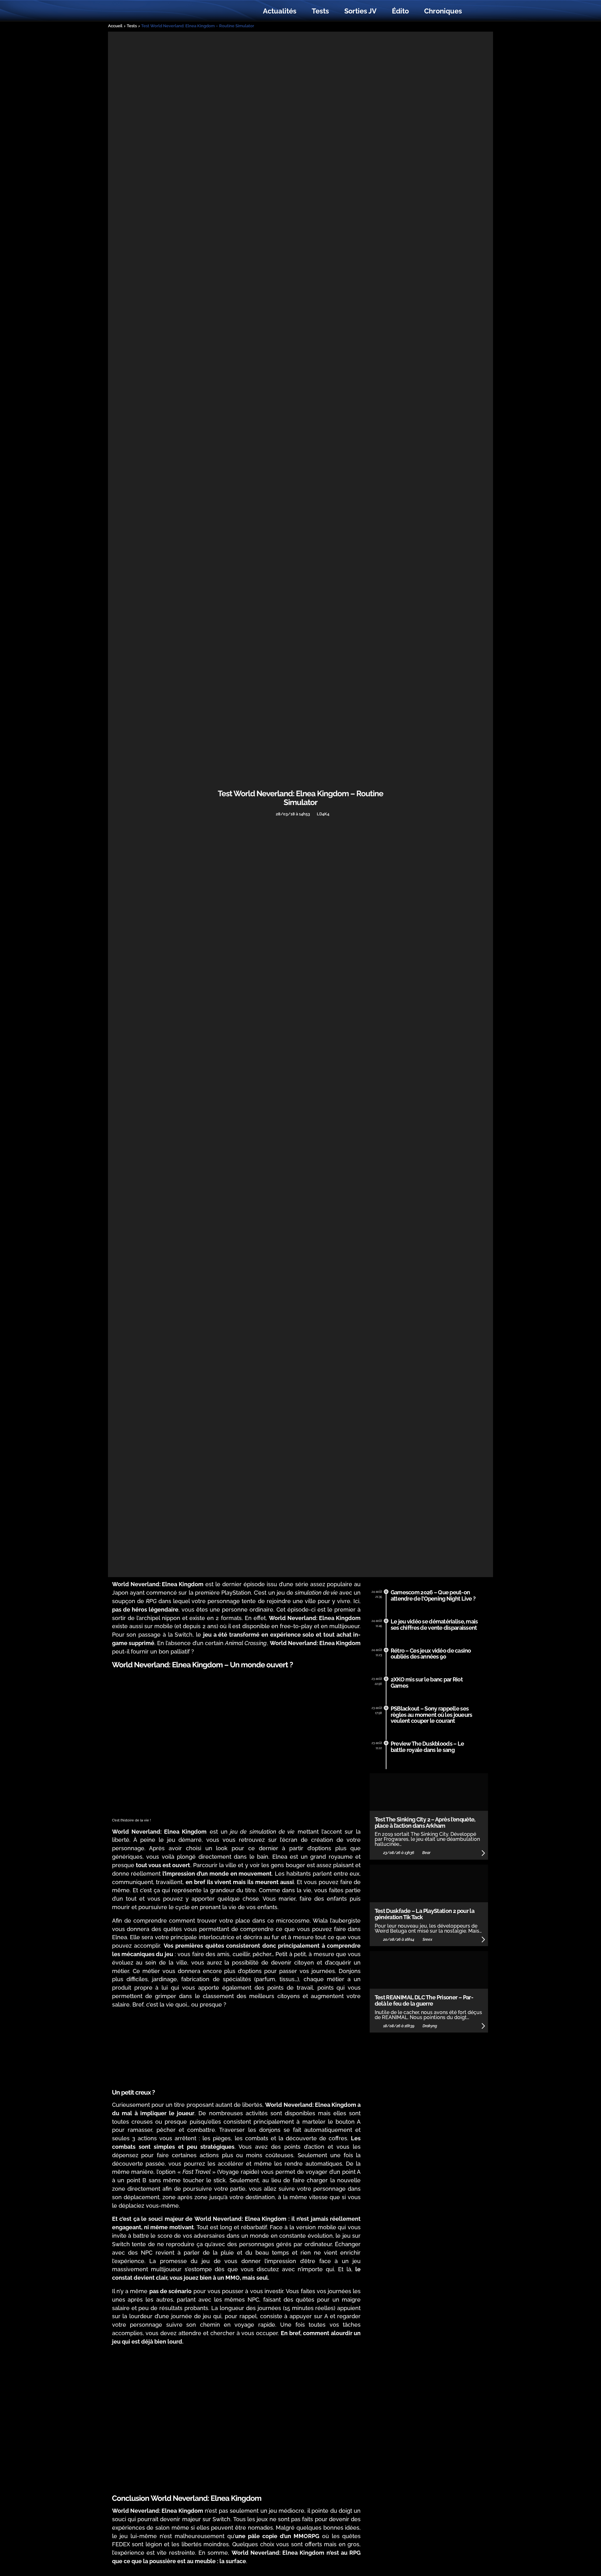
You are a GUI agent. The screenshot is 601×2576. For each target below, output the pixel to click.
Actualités (280, 11)
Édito (400, 11)
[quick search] (476, 11)
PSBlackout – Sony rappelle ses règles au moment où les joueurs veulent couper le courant (431, 1715)
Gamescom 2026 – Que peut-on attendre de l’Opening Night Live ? (433, 1595)
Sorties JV (360, 11)
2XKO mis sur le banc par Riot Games (427, 1683)
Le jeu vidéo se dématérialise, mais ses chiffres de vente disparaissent (434, 1625)
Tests (320, 11)
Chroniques (443, 11)
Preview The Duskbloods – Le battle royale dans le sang (427, 1747)
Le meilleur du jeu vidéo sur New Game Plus (146, 11)
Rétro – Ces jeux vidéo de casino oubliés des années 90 (431, 1654)
